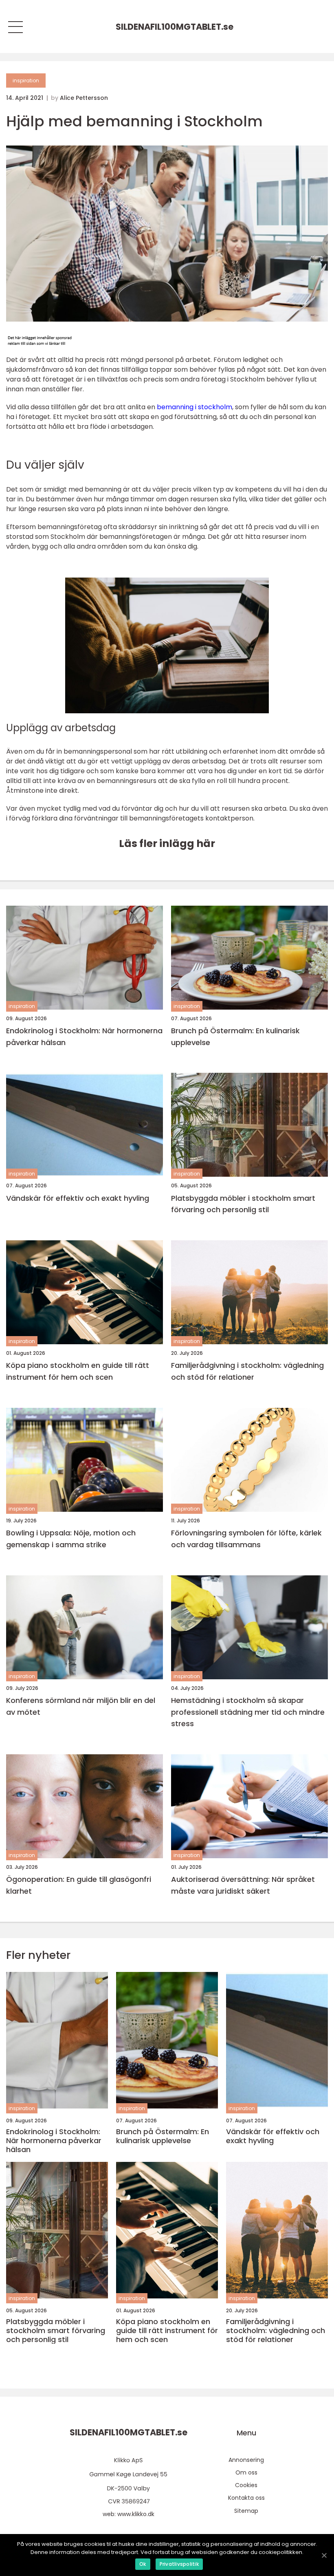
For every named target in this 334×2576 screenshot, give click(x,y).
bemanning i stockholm (194, 407)
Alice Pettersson (84, 98)
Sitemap (246, 2511)
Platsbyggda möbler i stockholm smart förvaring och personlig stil (243, 1204)
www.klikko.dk (136, 2514)
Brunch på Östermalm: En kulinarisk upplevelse (235, 1037)
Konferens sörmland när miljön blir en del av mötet (81, 1706)
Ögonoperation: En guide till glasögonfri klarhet (79, 1885)
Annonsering (246, 2460)
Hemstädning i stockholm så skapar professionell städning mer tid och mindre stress (248, 1712)
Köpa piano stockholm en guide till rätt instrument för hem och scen (78, 1371)
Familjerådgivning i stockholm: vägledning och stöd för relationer (247, 1371)
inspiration (26, 80)
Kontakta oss (246, 2498)
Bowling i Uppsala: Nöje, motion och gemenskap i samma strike (71, 1539)
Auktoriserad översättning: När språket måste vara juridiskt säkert (243, 1885)
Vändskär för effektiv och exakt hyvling (78, 1198)
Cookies (246, 2485)
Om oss (246, 2472)
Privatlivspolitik (179, 2564)
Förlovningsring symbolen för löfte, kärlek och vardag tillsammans (246, 1539)
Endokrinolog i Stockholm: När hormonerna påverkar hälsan (84, 1037)
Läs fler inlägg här (167, 844)
